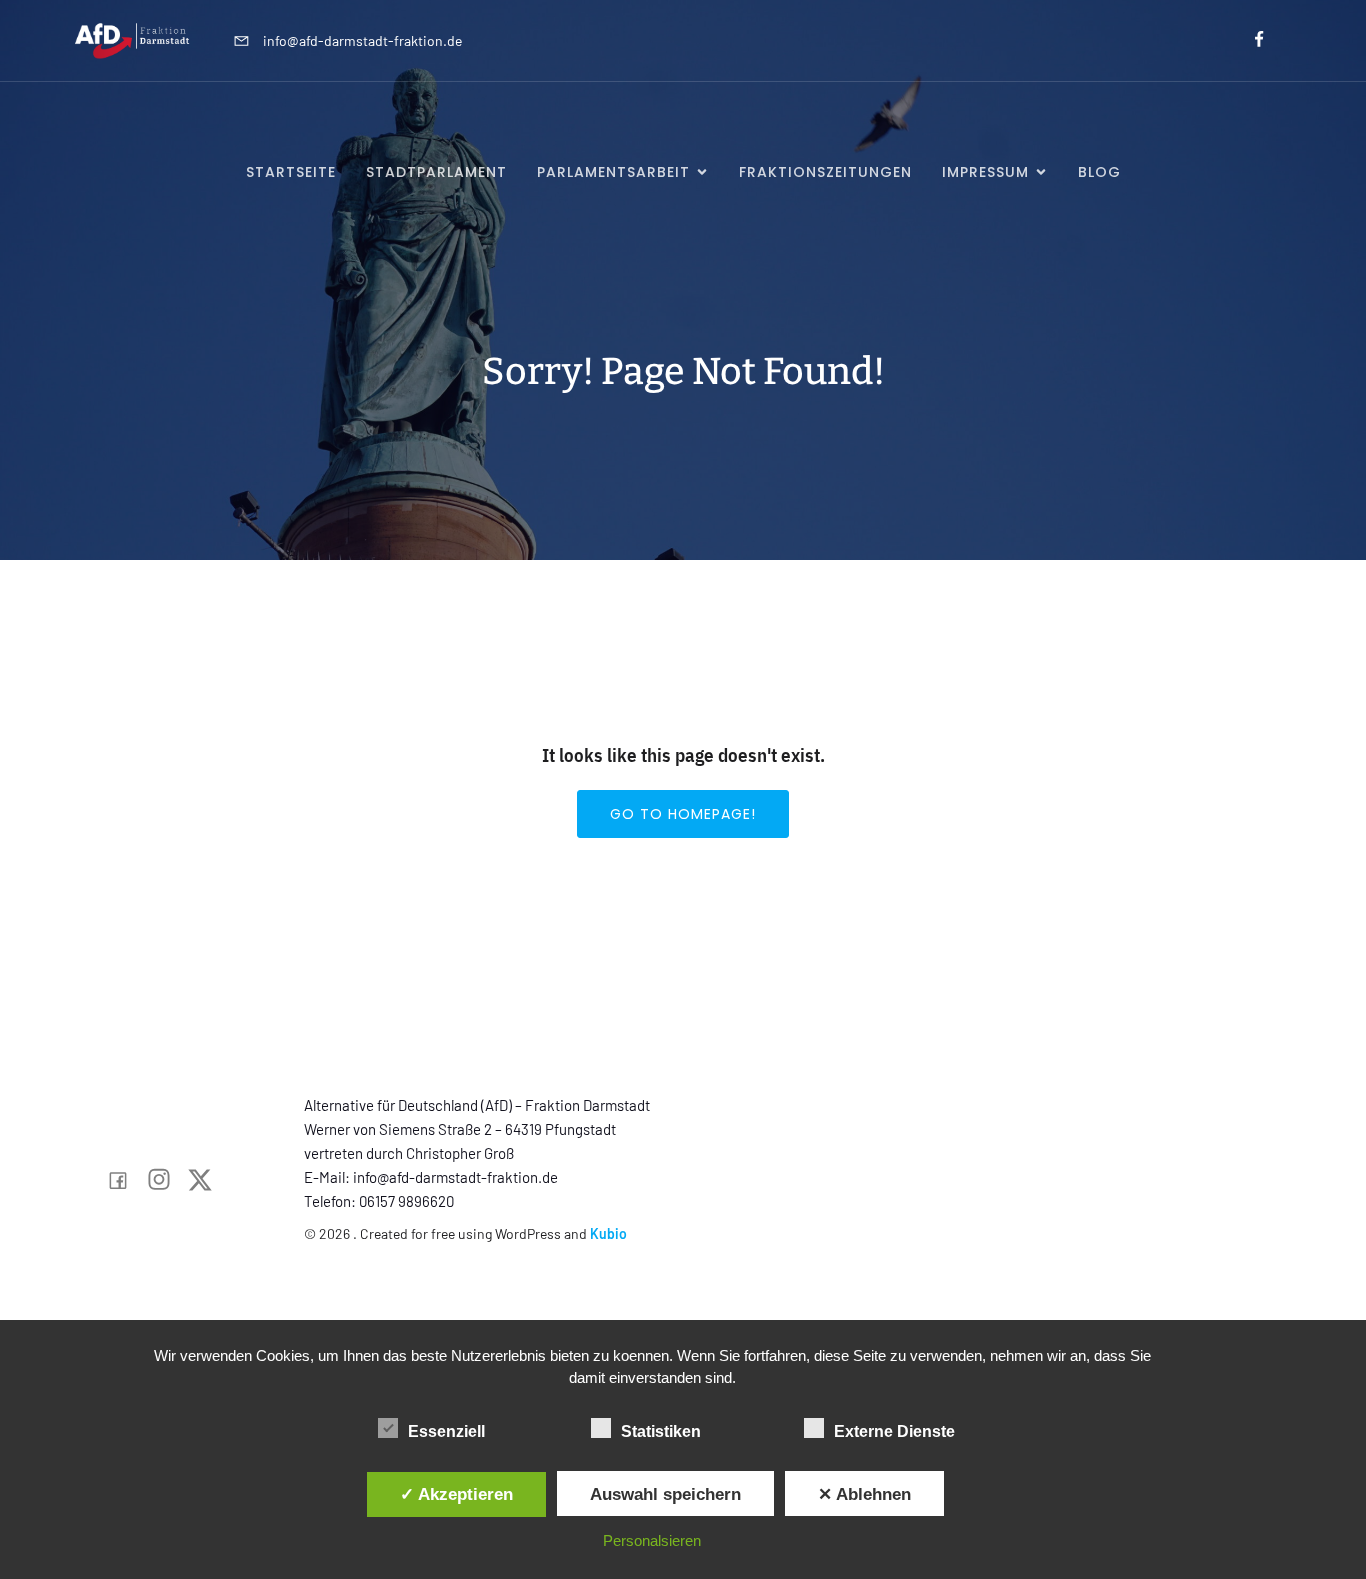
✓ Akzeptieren (456, 1494)
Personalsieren (652, 1540)
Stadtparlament (436, 172)
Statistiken (661, 1431)
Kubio (608, 1233)
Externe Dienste (894, 1431)
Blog (1099, 172)
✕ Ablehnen (864, 1494)
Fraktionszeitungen (825, 172)
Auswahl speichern (665, 1494)
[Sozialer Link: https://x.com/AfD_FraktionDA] (207, 1180)
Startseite (291, 172)
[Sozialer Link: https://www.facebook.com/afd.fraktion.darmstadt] (1250, 40)
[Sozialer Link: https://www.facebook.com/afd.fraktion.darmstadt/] (125, 1180)
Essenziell (446, 1431)
